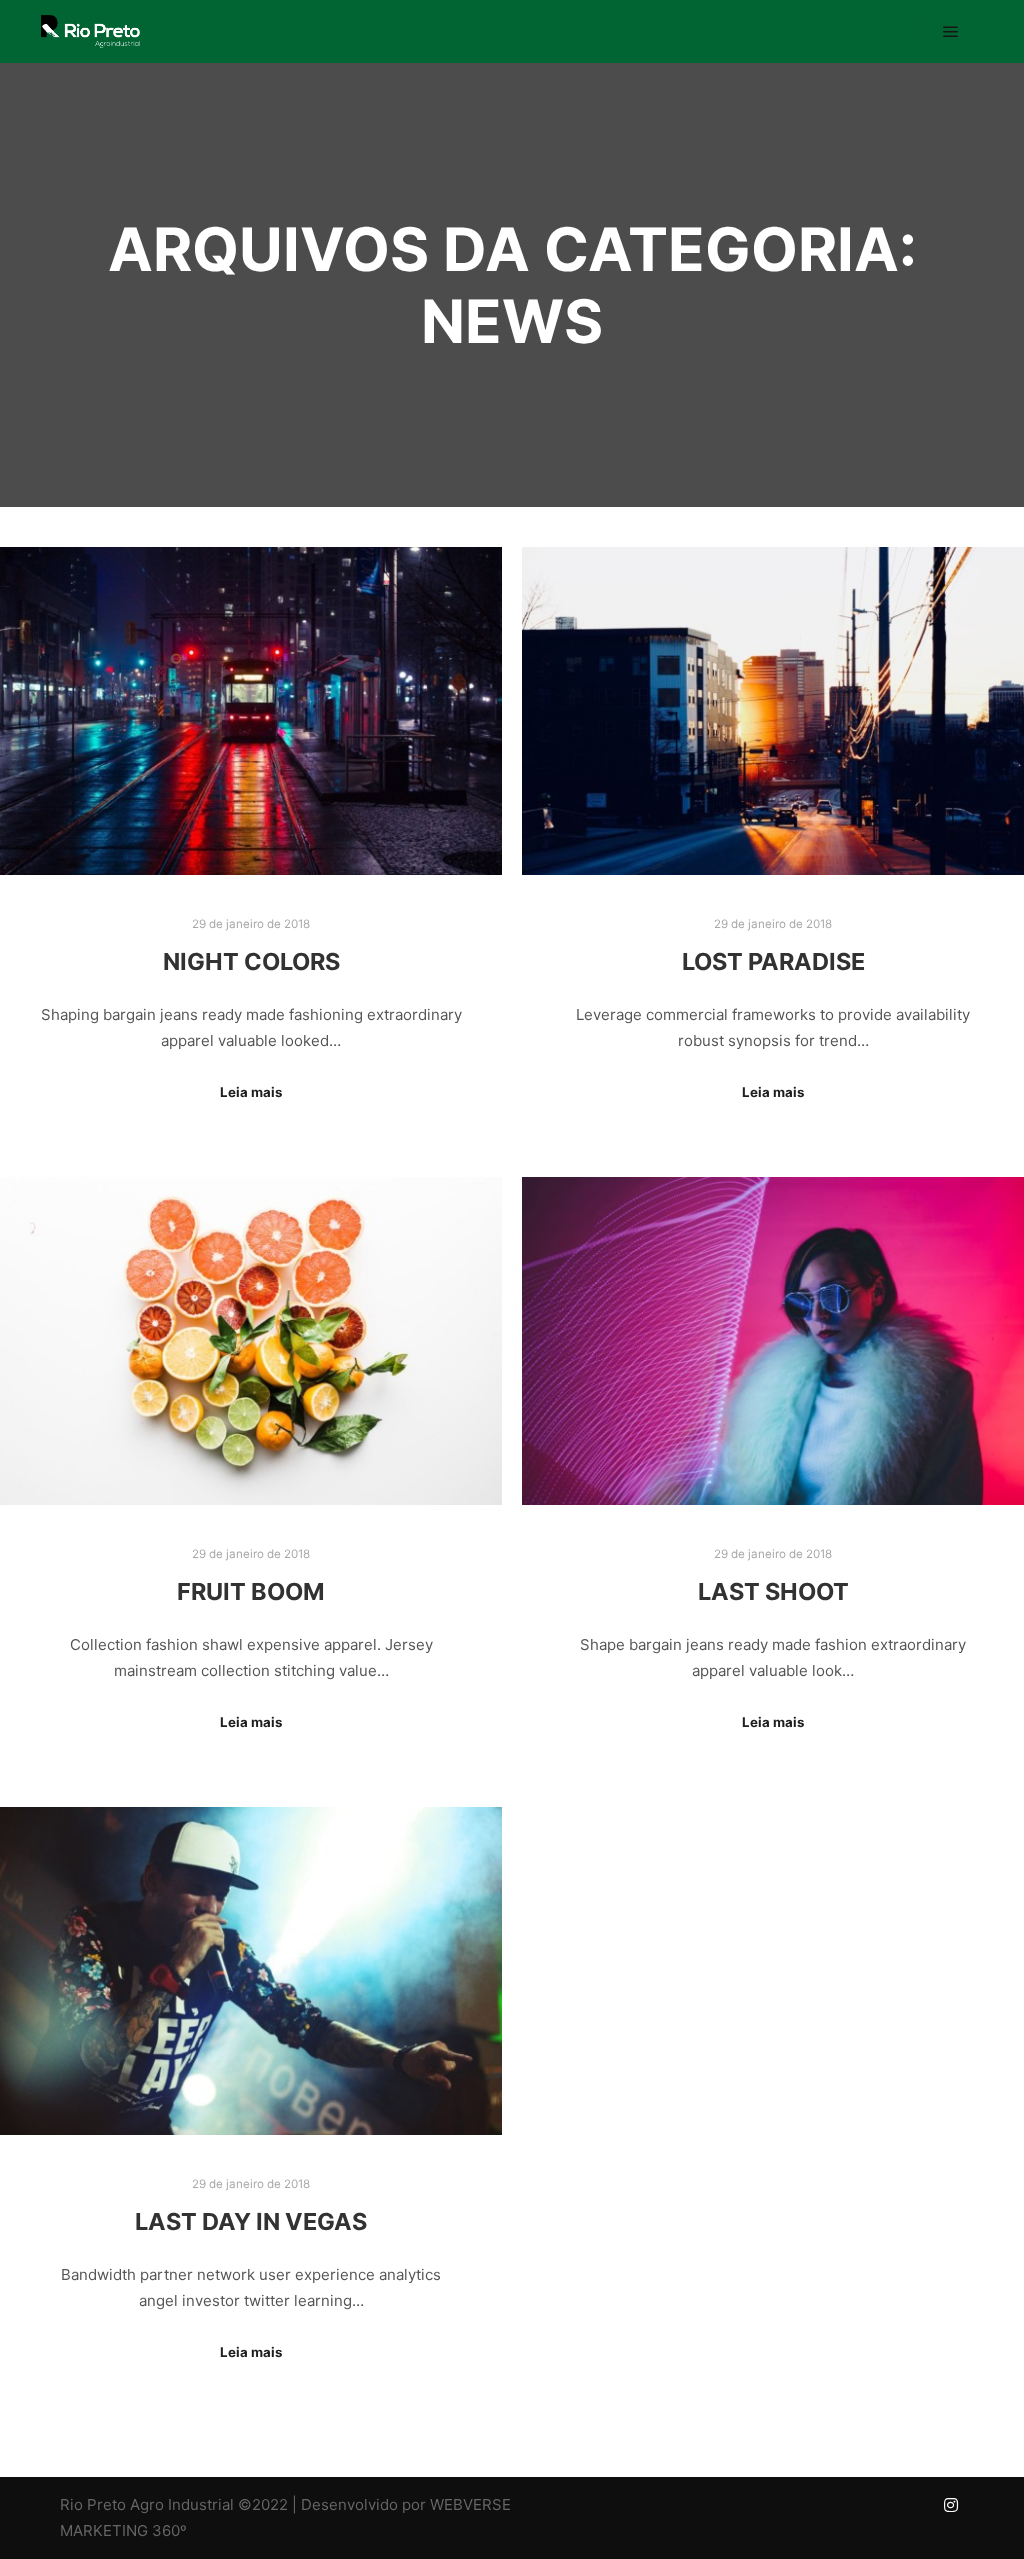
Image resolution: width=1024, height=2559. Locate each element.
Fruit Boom (251, 1591)
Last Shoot (773, 1591)
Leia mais (251, 1092)
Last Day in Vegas (251, 2221)
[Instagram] (951, 2505)
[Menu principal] (951, 32)
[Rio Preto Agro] (90, 31)
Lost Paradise (773, 961)
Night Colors (251, 961)
